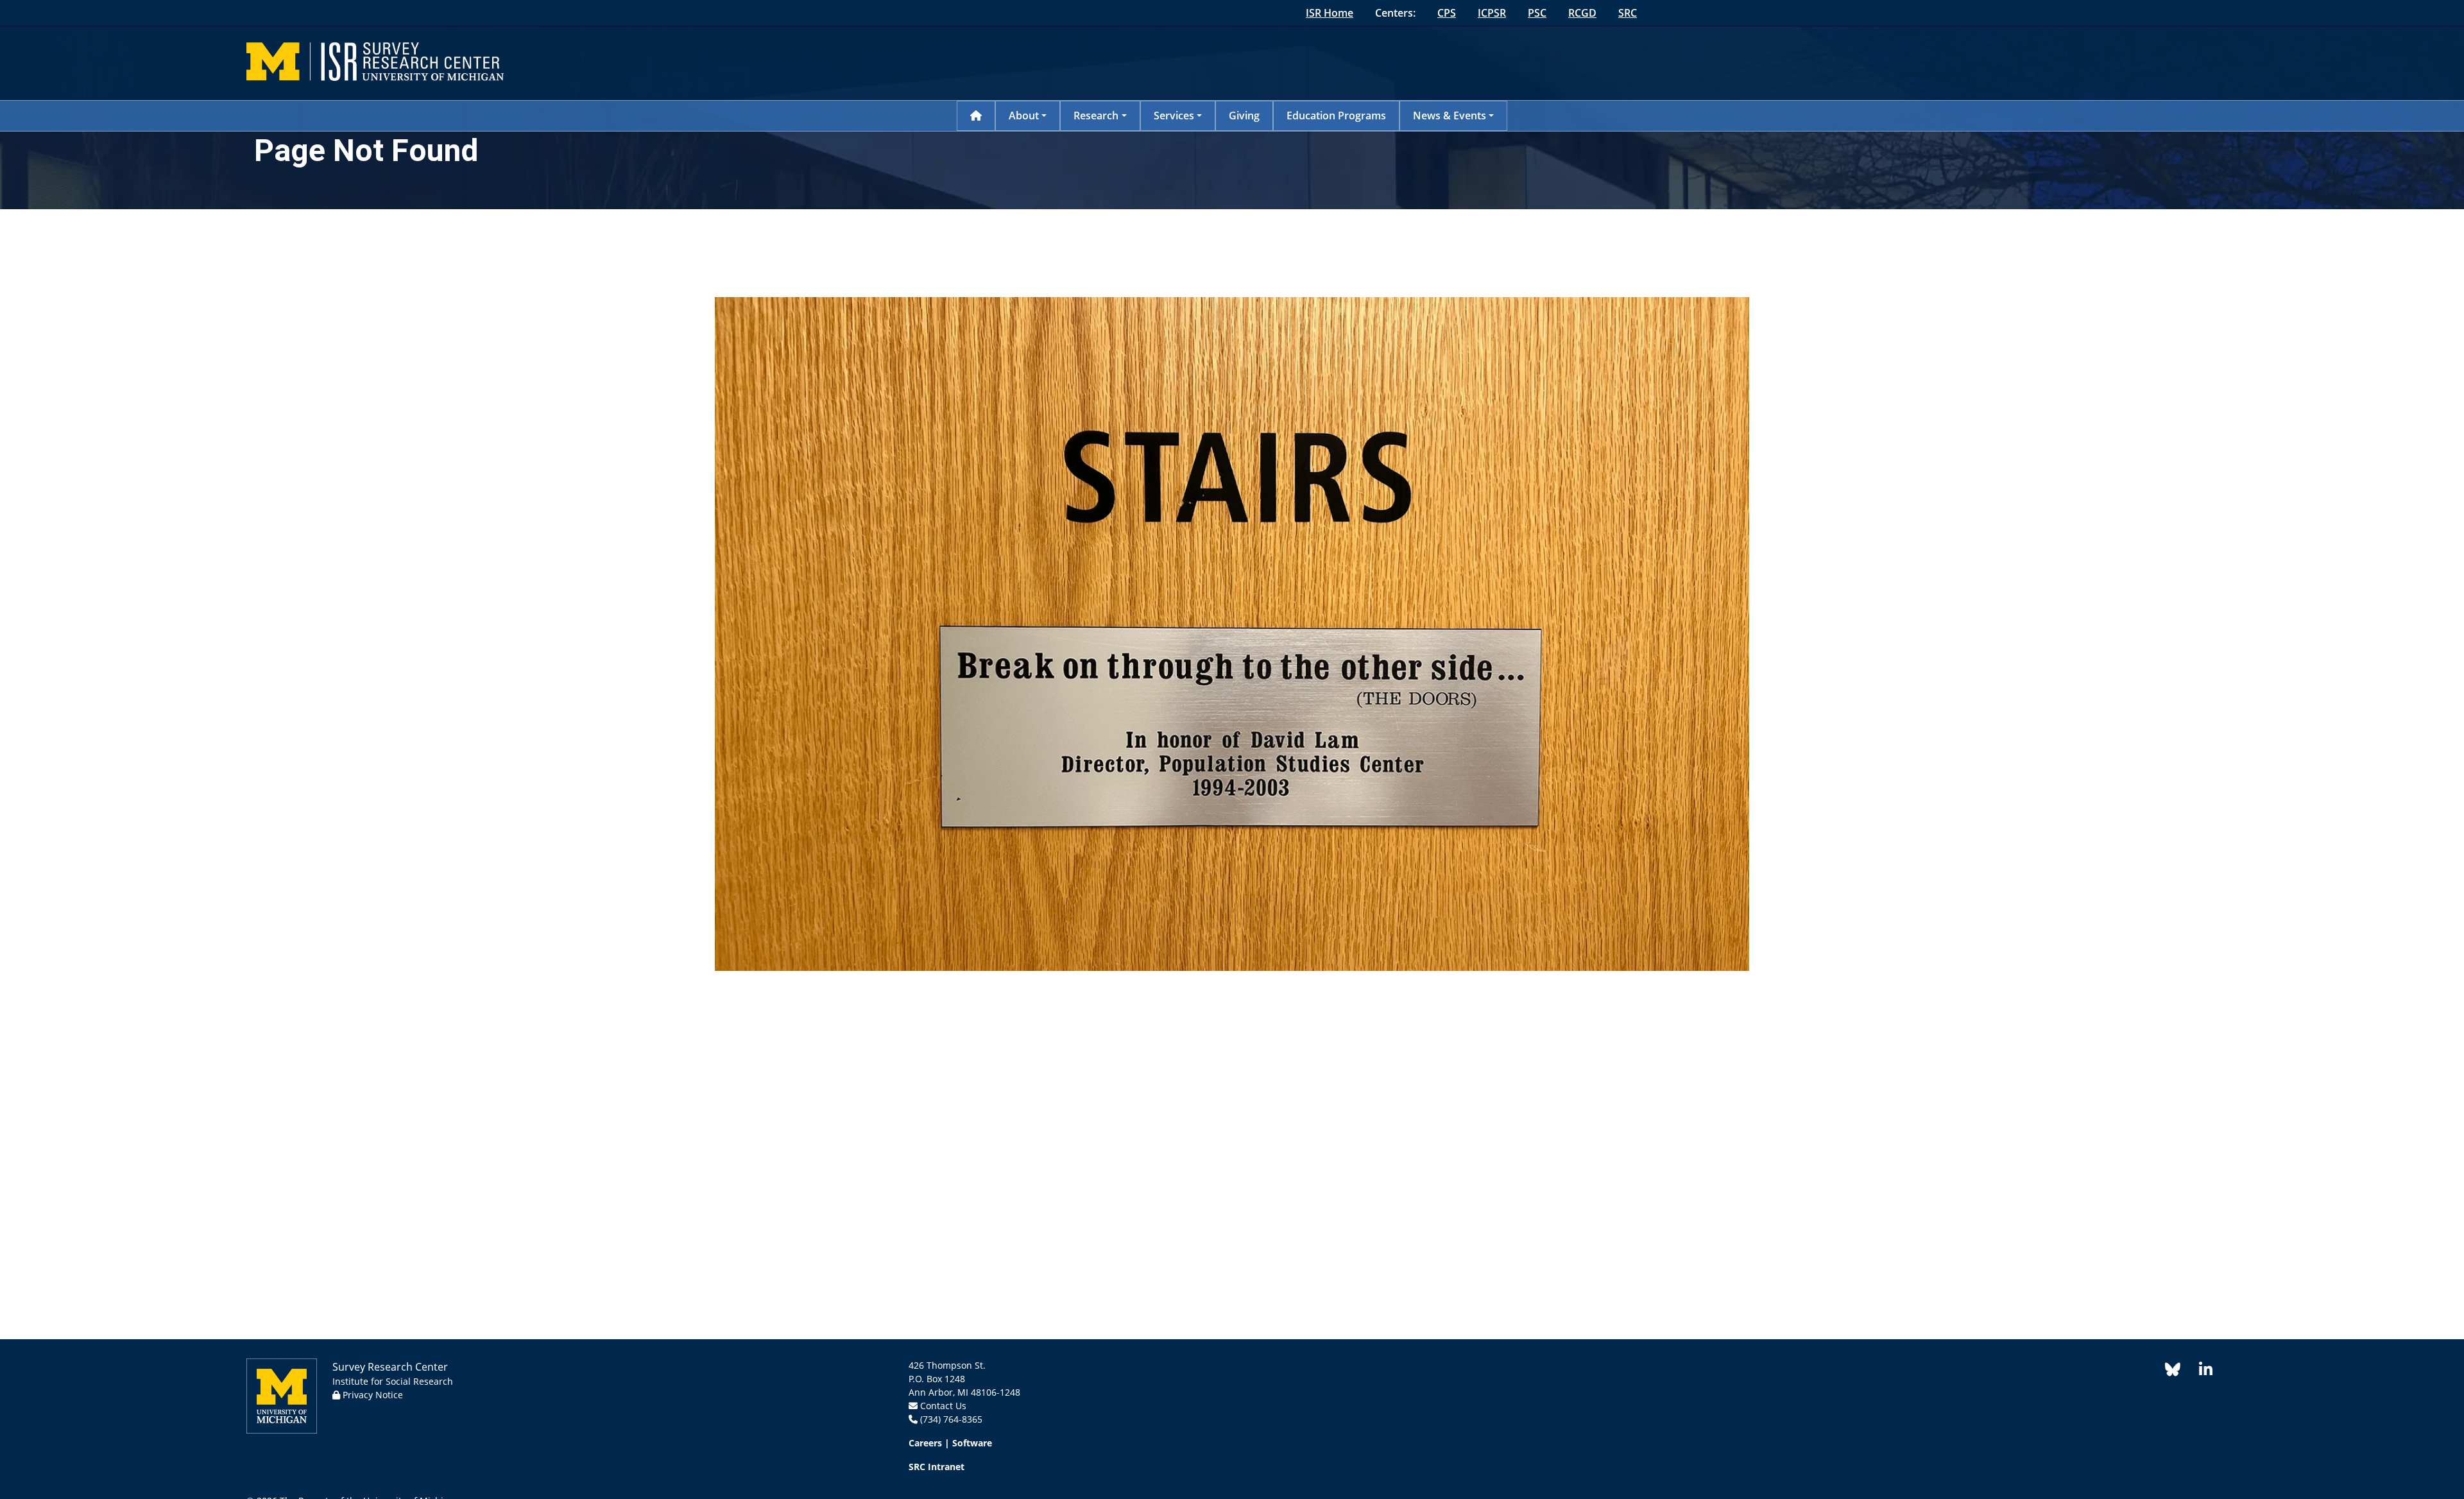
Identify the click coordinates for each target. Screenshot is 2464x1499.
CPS (1447, 13)
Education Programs (1336, 116)
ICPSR (1492, 13)
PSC (1537, 13)
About (1024, 116)
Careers (925, 1443)
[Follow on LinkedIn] (2199, 1372)
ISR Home (1330, 13)
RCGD (1582, 13)
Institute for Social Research (393, 1381)
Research (1096, 116)
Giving (1244, 116)
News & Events (1450, 116)
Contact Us (943, 1406)
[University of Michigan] (282, 1395)
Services (1174, 116)
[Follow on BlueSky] (2173, 1372)
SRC (1628, 13)
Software (972, 1443)
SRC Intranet (937, 1467)
